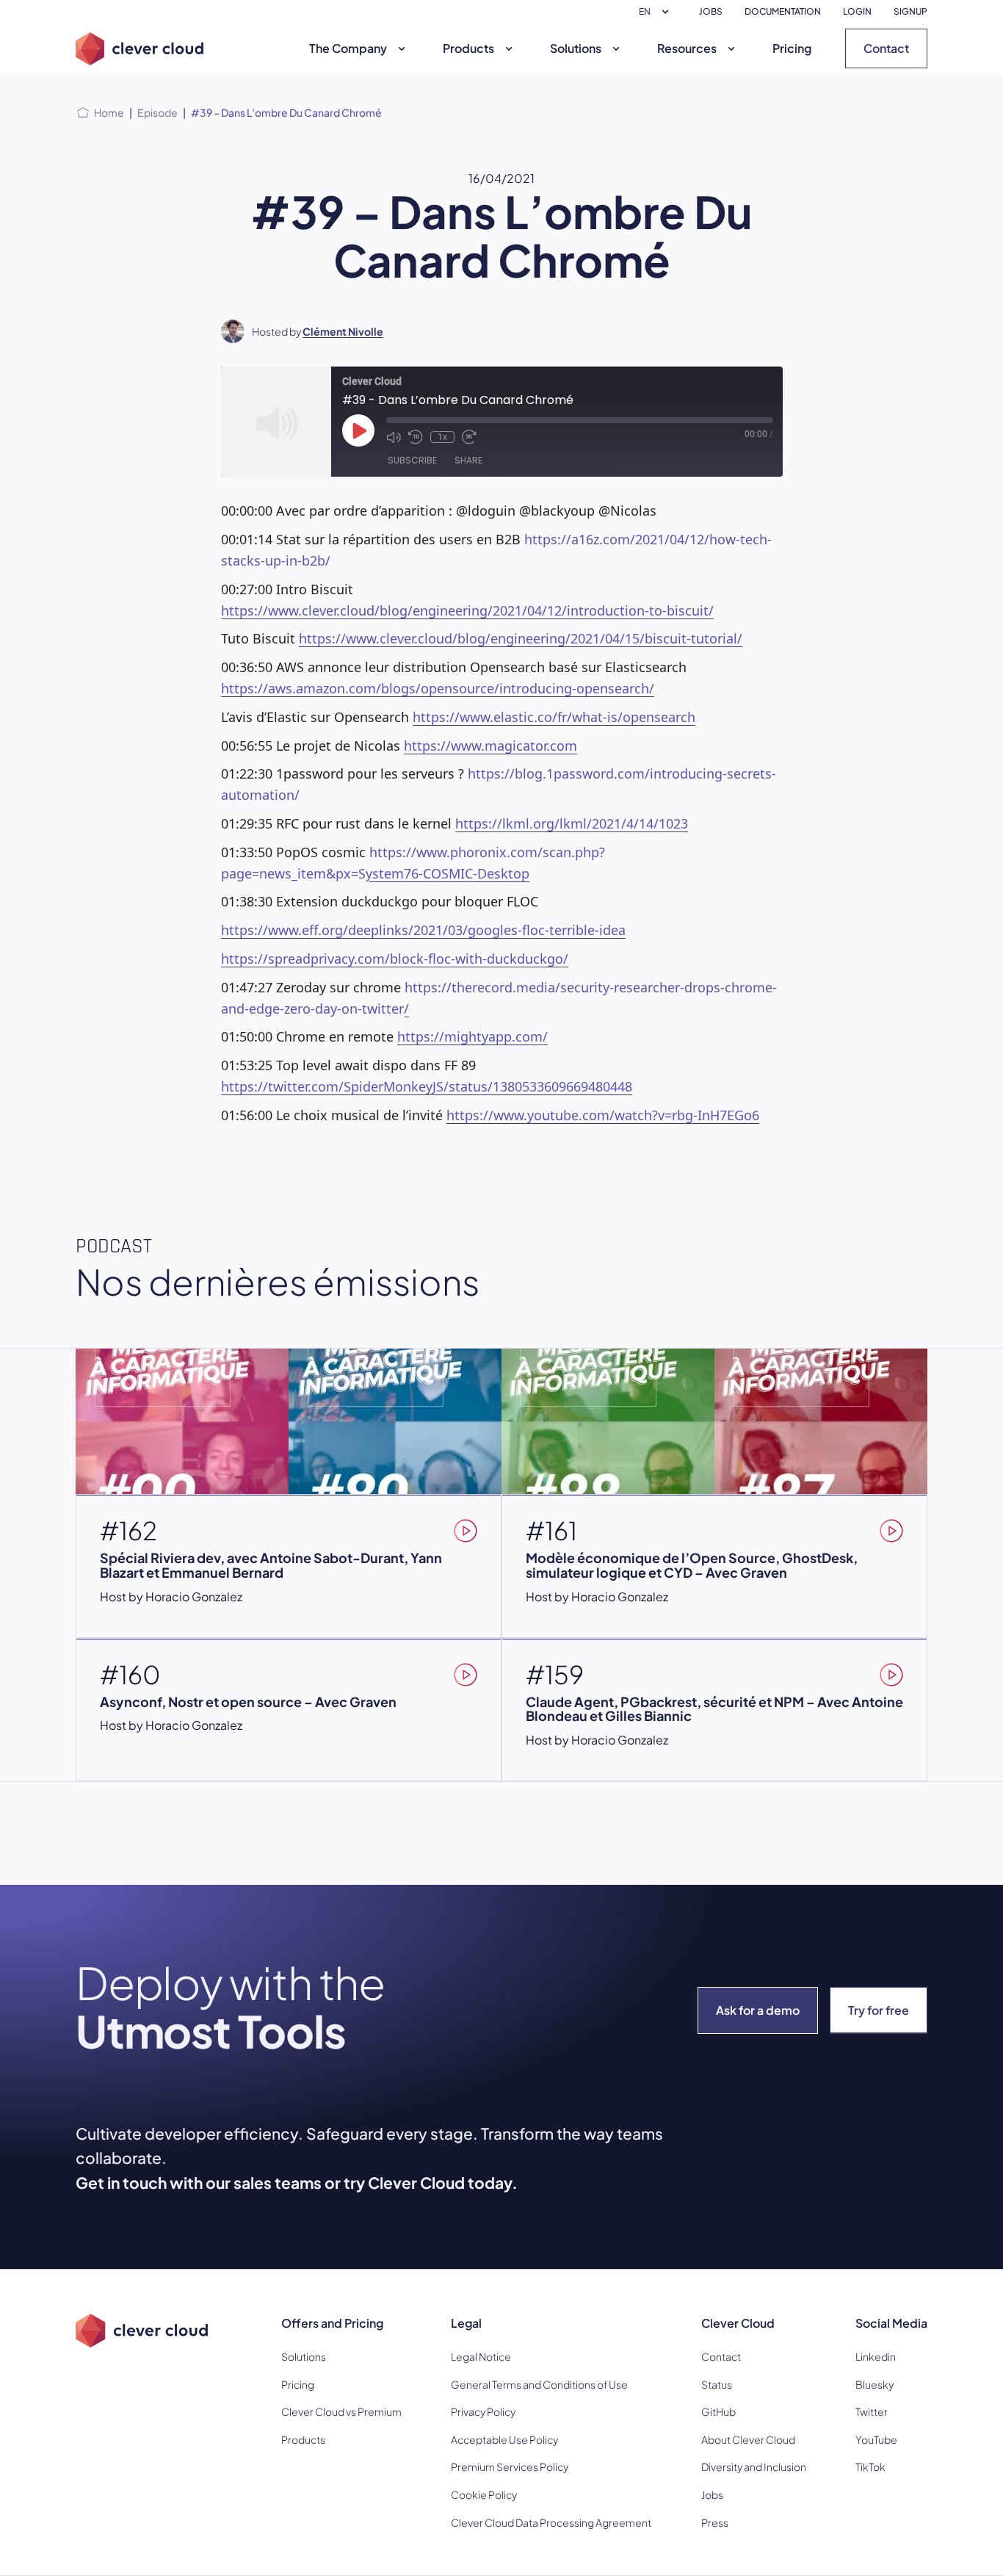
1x (442, 437)
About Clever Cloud (748, 2439)
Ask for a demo (758, 2010)
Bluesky (875, 2384)
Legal (466, 2323)
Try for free (879, 2010)
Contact (886, 48)
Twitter (872, 2411)
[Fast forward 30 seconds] (469, 437)
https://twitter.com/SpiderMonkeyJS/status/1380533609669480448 (427, 1086)
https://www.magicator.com (490, 746)
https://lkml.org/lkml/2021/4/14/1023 (572, 823)
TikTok (870, 2467)
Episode (157, 112)
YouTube (876, 2439)
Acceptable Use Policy (504, 2439)
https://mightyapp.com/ (472, 1036)
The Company (348, 48)
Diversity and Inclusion (754, 2467)
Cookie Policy (484, 2494)
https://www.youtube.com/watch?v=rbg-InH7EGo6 (603, 1115)
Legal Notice (481, 2356)
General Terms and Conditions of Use (539, 2384)
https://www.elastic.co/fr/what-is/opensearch (554, 717)
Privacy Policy (483, 2411)
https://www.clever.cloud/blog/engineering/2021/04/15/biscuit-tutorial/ (521, 638)
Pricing (792, 48)
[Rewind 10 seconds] (416, 437)
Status (717, 2384)
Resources (687, 48)
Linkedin (876, 2356)
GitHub (718, 2411)
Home (109, 112)
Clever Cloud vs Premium (341, 2411)
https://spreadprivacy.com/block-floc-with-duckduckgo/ (395, 959)
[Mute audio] (394, 437)
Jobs (712, 2494)
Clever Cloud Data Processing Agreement (551, 2522)
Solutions (576, 48)
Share (468, 460)
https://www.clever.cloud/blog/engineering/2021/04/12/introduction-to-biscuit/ (467, 610)
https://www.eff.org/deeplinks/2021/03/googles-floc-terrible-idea (423, 930)
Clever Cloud (738, 2323)
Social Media (891, 2323)
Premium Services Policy (510, 2467)
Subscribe (412, 460)
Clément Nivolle (343, 331)
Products (468, 48)
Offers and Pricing (332, 2323)
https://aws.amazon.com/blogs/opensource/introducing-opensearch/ (438, 688)
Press (715, 2522)
